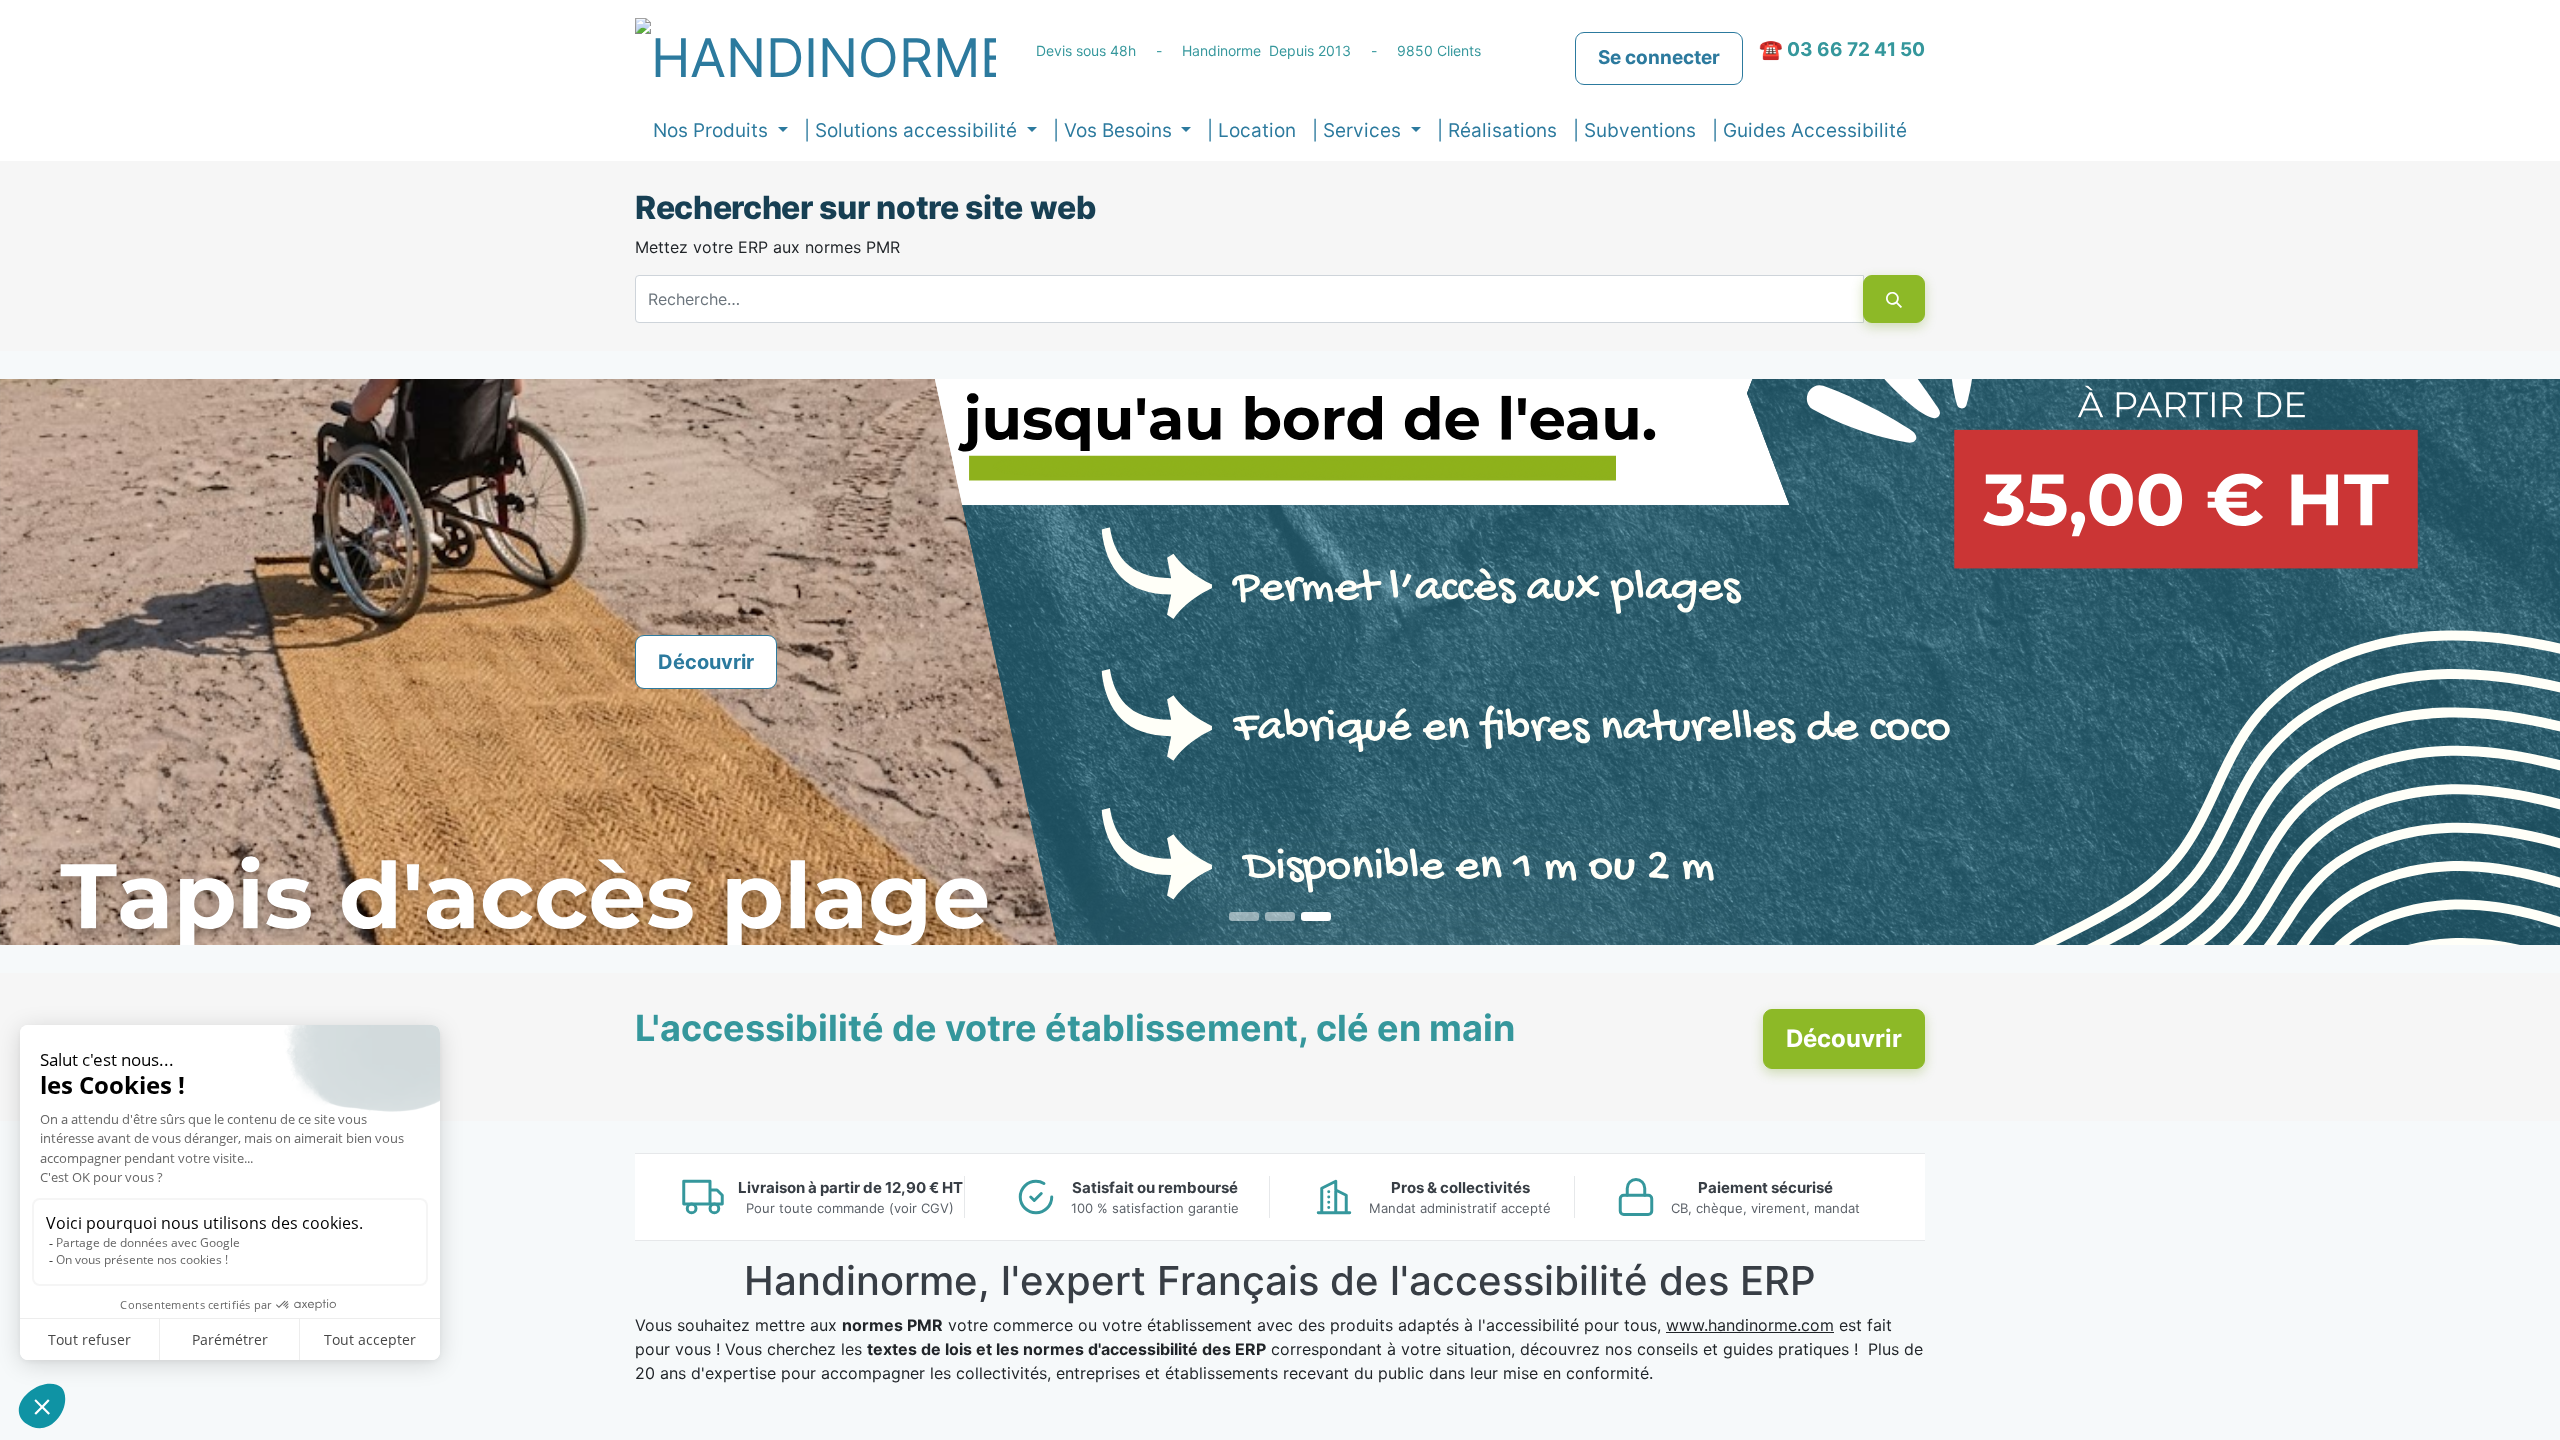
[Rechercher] (1894, 299)
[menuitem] (1251, 131)
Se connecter (1659, 57)
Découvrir (706, 662)
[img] (102, 662)
